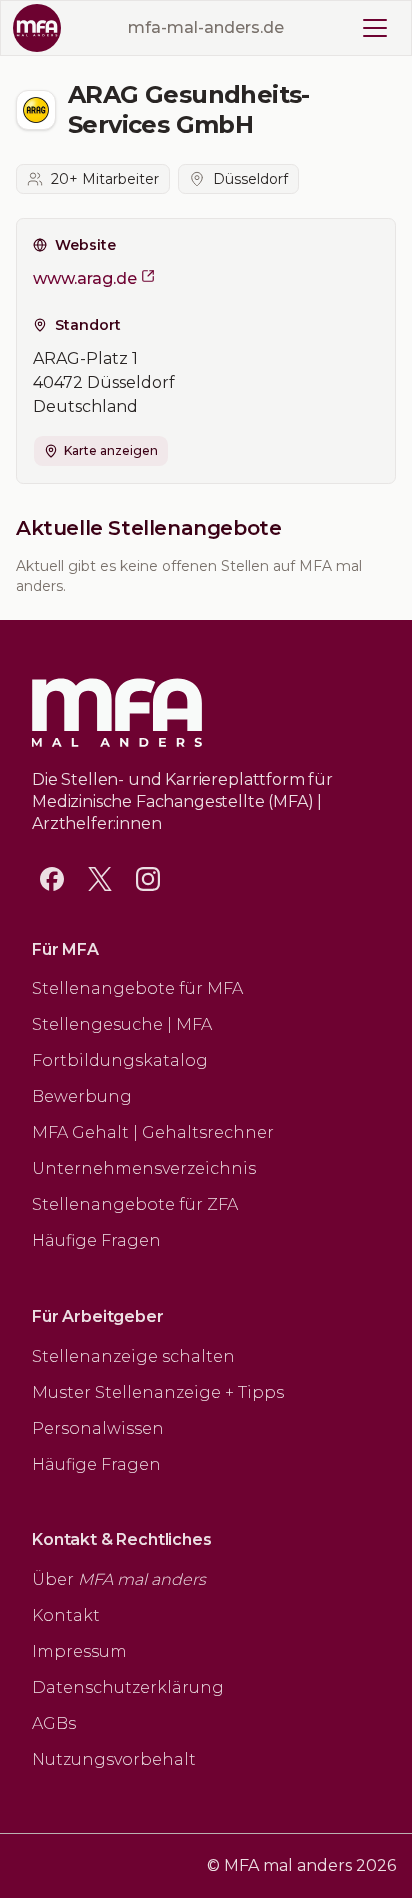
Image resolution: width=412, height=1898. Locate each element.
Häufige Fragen (96, 1240)
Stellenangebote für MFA (137, 988)
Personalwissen (98, 1428)
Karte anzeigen (111, 450)
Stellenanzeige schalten (133, 1356)
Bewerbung (82, 1096)
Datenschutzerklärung (128, 1687)
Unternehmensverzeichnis (144, 1168)
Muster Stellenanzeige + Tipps (158, 1392)
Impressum (79, 1651)
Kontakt (66, 1615)
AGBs (54, 1723)
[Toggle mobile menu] (375, 28)
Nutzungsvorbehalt (114, 1759)
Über (119, 1579)
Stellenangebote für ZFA (135, 1204)
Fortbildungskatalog (120, 1060)
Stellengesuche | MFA (122, 1024)
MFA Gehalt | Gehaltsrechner (153, 1132)
